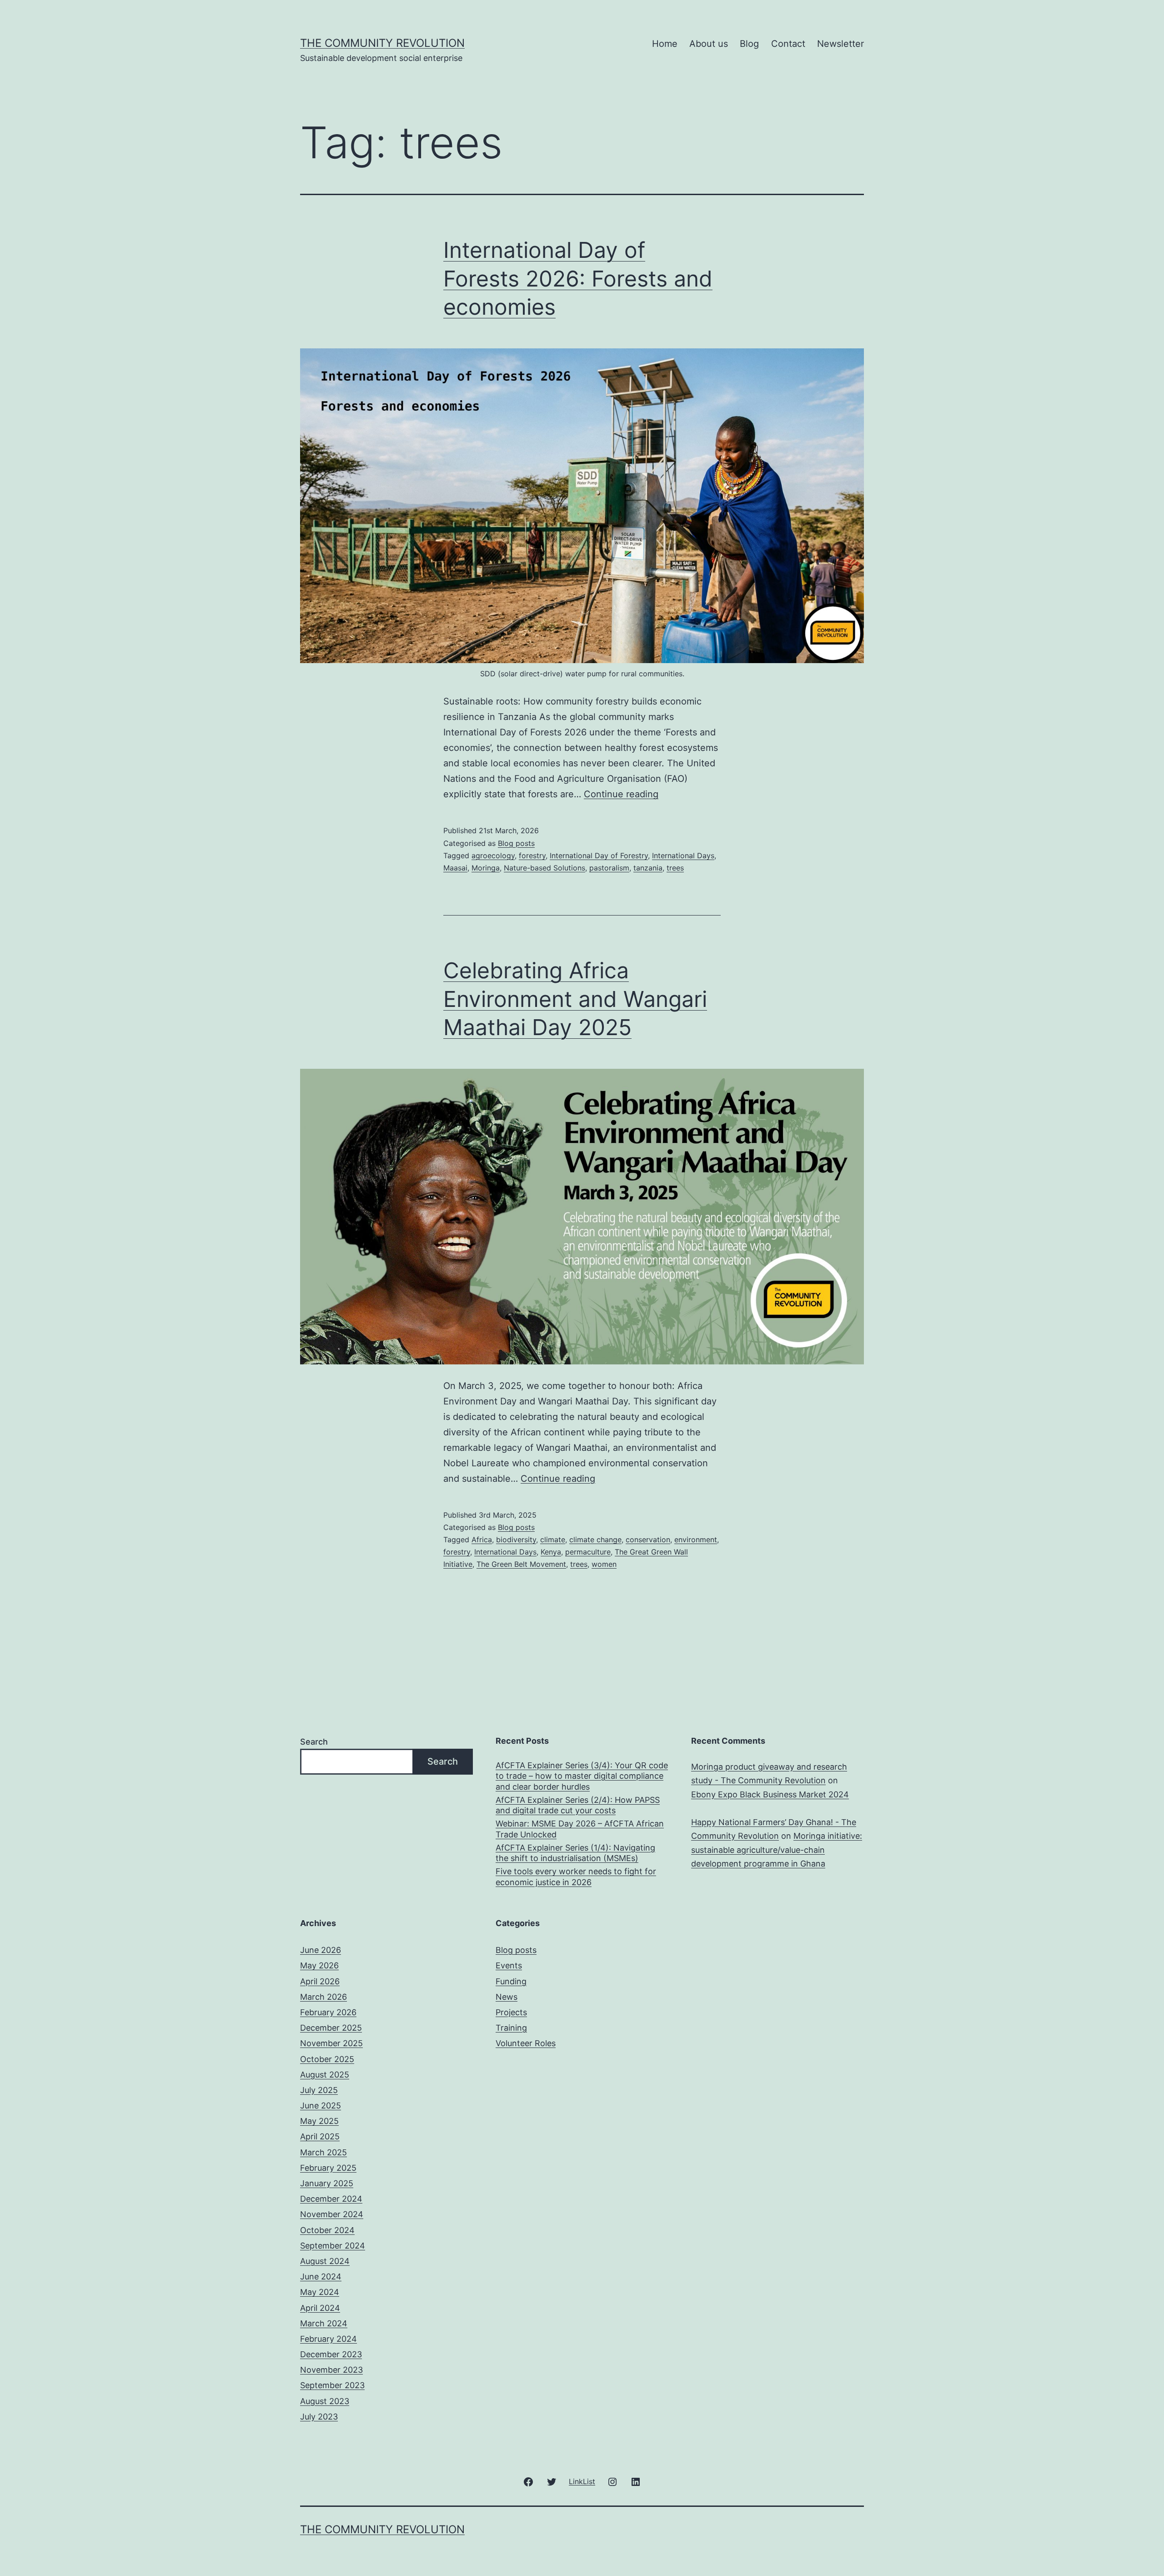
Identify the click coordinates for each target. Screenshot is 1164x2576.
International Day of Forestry (599, 855)
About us (709, 44)
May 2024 (320, 2292)
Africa (482, 1540)
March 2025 (324, 2152)
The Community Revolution (382, 43)
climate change (595, 1540)
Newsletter (840, 44)
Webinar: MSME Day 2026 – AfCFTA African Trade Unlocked (580, 1829)
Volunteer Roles (526, 2043)
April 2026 (320, 1981)
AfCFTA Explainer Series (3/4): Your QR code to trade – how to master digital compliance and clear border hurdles (582, 1776)
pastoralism (609, 868)
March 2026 (324, 1997)
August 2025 (325, 2075)
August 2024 (325, 2261)
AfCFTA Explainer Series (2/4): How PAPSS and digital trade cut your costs (578, 1805)
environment (696, 1540)
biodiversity (516, 1540)
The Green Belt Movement (521, 1564)
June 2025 (321, 2106)
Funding (511, 1981)
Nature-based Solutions (544, 868)
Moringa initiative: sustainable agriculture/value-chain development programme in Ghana (777, 1850)
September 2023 (332, 2385)
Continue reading (621, 794)
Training (511, 2028)
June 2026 (321, 1950)
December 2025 (331, 2028)
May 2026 (319, 1965)
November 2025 (331, 2043)
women (604, 1564)
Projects (511, 2012)
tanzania (648, 868)
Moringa (486, 868)
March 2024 (324, 2323)
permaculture (588, 1552)
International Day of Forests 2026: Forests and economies (578, 278)
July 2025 (319, 2090)
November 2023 (331, 2370)
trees (675, 868)
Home (665, 44)
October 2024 (327, 2230)
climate (553, 1540)
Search (314, 1742)
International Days (683, 855)
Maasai (455, 868)
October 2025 (327, 2059)
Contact (788, 44)
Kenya (551, 1552)
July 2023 (319, 2417)
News (507, 1997)
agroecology (493, 855)
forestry (532, 855)
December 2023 (331, 2354)
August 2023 (325, 2401)
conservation (648, 1540)
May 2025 (319, 2121)
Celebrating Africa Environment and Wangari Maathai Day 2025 (575, 999)
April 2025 (320, 2136)
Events (509, 1965)
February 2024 (329, 2339)
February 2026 (328, 2012)
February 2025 (328, 2168)
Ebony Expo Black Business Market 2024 (770, 1794)
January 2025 (327, 2183)
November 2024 (332, 2214)
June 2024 (321, 2277)
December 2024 (331, 2199)
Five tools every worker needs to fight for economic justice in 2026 (576, 1877)
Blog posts (516, 843)
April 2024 (320, 2308)
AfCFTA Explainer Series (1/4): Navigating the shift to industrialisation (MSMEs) (575, 1853)
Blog (749, 44)
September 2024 (333, 2246)
